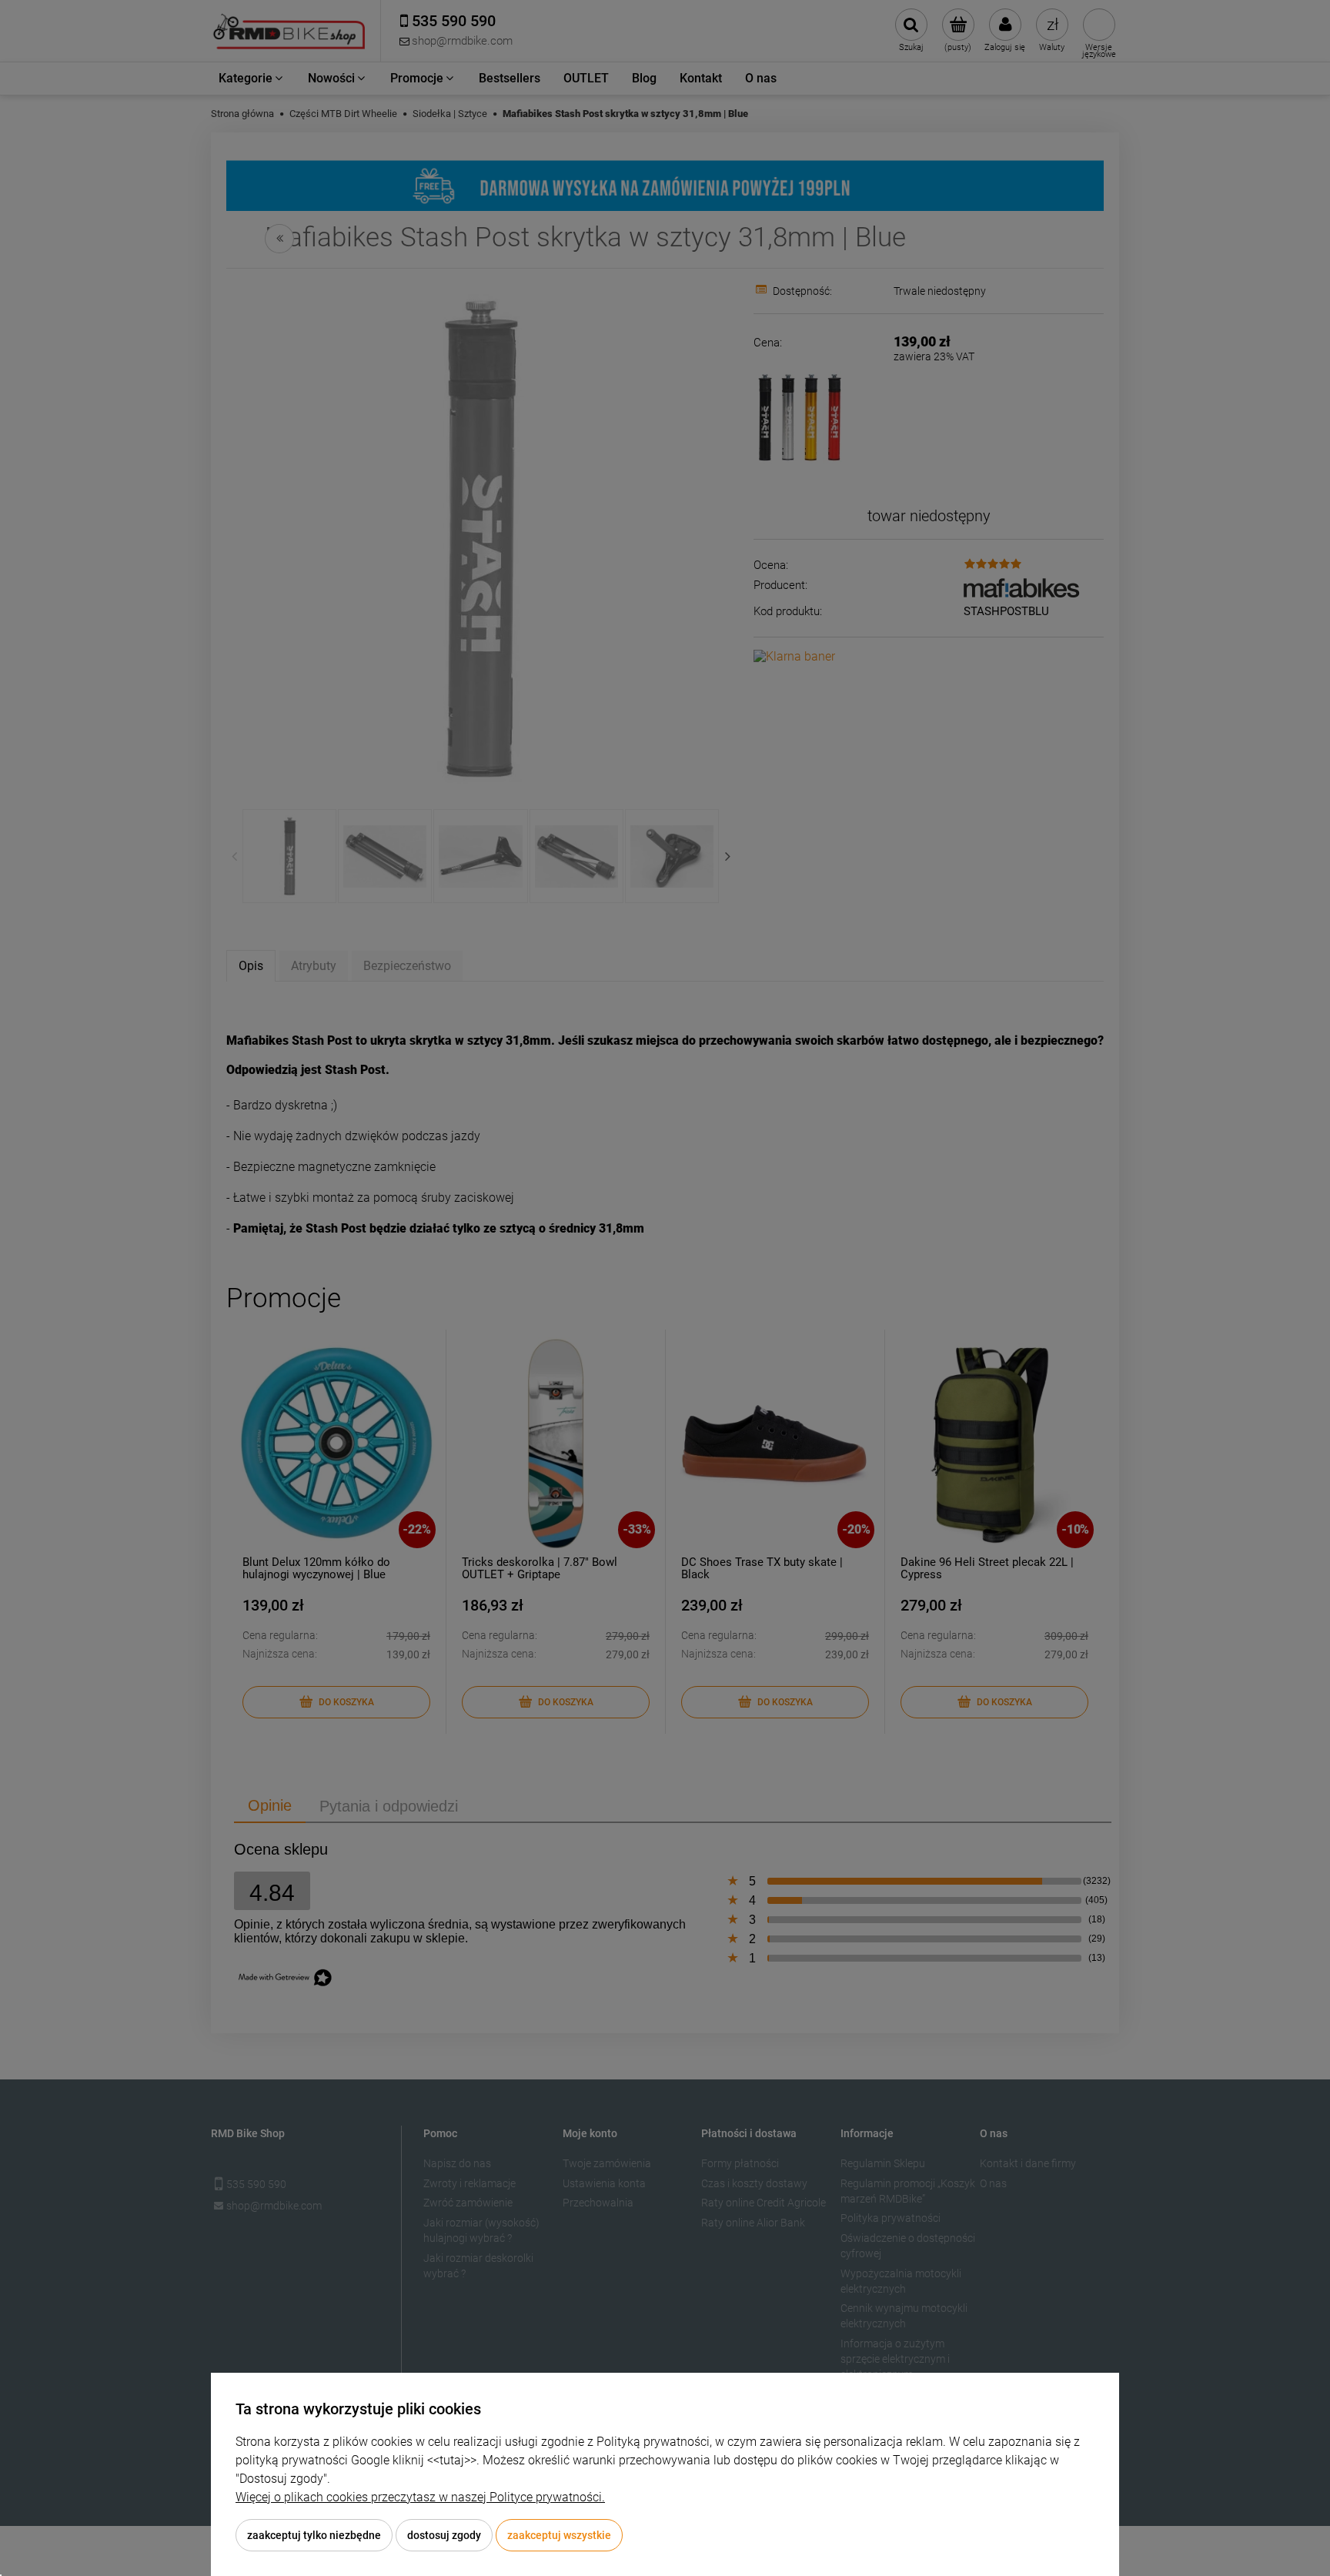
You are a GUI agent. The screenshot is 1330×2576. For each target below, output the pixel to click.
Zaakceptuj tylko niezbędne (314, 2535)
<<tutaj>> (452, 2460)
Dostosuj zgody (444, 2535)
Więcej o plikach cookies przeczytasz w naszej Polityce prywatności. (420, 2497)
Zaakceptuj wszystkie (559, 2535)
